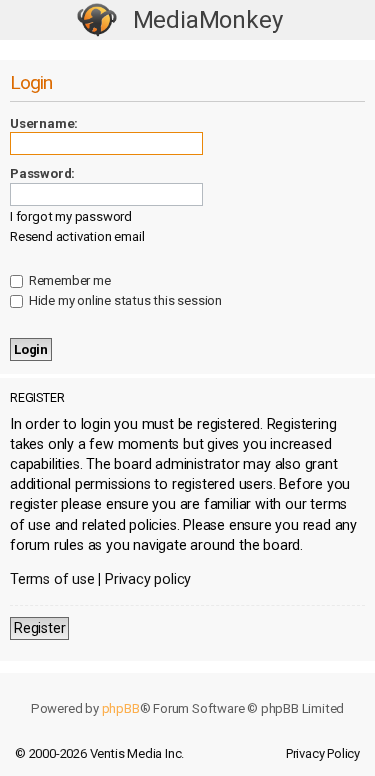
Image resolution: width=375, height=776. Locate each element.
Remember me (68, 280)
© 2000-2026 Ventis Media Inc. (99, 753)
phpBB (121, 708)
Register (39, 628)
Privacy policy (148, 579)
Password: (42, 173)
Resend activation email (77, 236)
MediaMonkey (208, 20)
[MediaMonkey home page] (97, 20)
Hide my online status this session (124, 300)
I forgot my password (71, 216)
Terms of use (52, 579)
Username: (44, 123)
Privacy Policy (323, 753)
